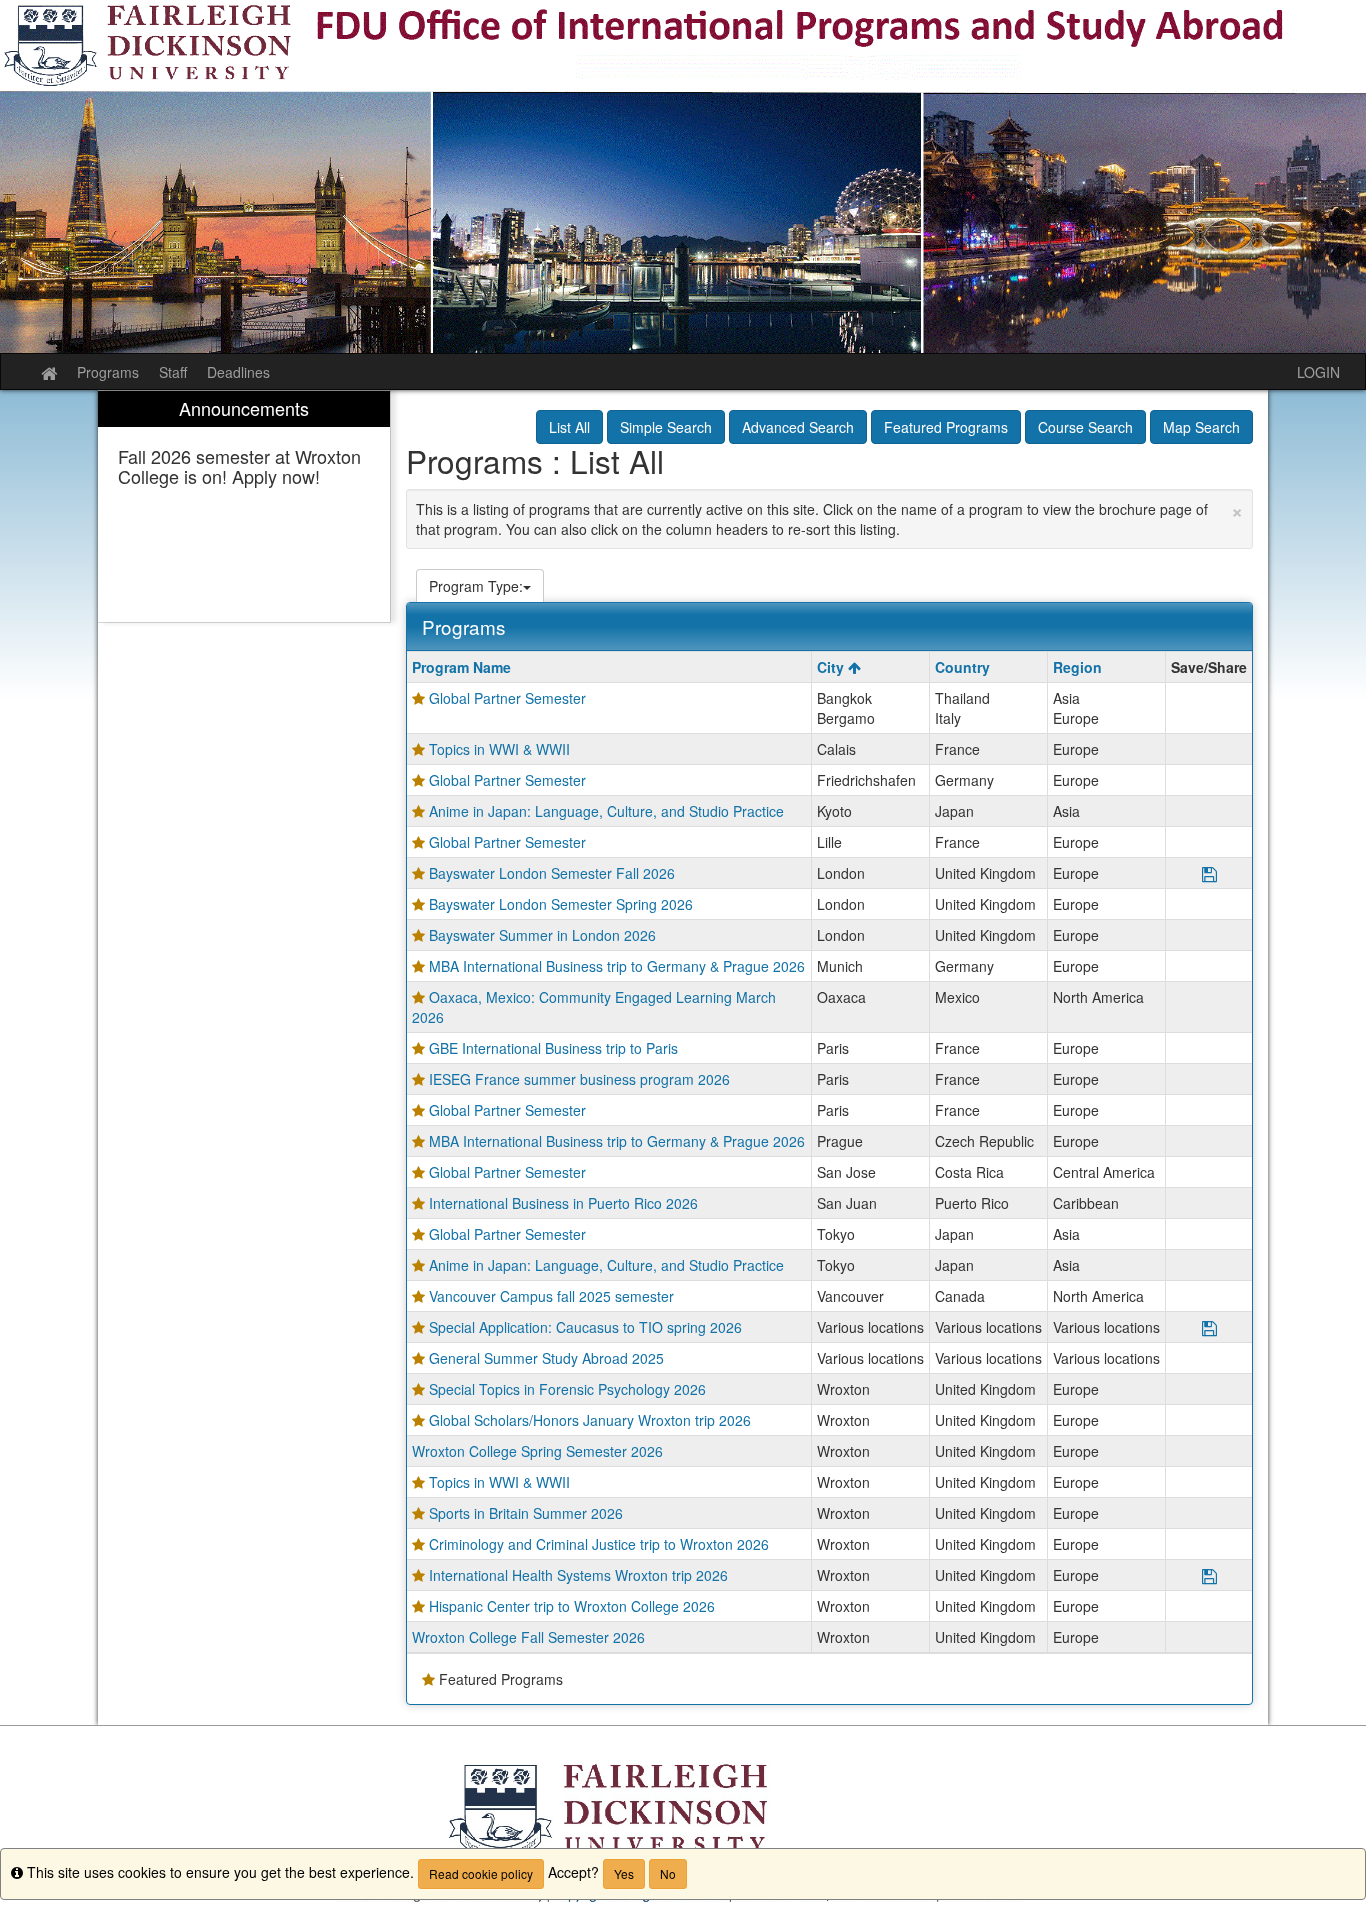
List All (569, 427)
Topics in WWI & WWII (499, 749)
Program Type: (476, 586)
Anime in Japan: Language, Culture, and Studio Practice (606, 811)
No (668, 1873)
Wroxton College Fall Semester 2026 (528, 1637)
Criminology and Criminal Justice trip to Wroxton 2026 (599, 1544)
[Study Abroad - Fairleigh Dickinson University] (683, 176)
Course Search (1085, 427)
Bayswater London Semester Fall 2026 (552, 873)
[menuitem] (244, 506)
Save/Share (1209, 667)
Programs (108, 372)
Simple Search (666, 427)
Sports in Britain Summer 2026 (526, 1513)
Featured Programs (946, 427)
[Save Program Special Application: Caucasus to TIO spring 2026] (1209, 1329)
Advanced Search (798, 427)
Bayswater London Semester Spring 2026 (561, 904)
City (832, 667)
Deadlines (238, 372)
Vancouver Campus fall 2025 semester (551, 1296)
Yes (624, 1873)
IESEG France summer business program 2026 (579, 1079)
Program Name (461, 667)
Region (1077, 667)
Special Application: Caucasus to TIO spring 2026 (585, 1327)
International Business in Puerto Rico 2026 (563, 1203)
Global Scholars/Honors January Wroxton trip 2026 (590, 1420)
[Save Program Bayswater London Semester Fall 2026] (1209, 875)
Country (962, 667)
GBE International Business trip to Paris (553, 1048)
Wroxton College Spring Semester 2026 (537, 1451)
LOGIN (1318, 372)
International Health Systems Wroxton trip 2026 (578, 1575)
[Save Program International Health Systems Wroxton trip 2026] (1209, 1577)
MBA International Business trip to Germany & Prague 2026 (617, 966)
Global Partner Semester (507, 698)
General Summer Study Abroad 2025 (546, 1358)
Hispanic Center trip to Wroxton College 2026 (572, 1606)
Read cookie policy (481, 1873)
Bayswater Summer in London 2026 (542, 935)
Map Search (1201, 427)
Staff (173, 372)
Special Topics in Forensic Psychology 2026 (567, 1389)
